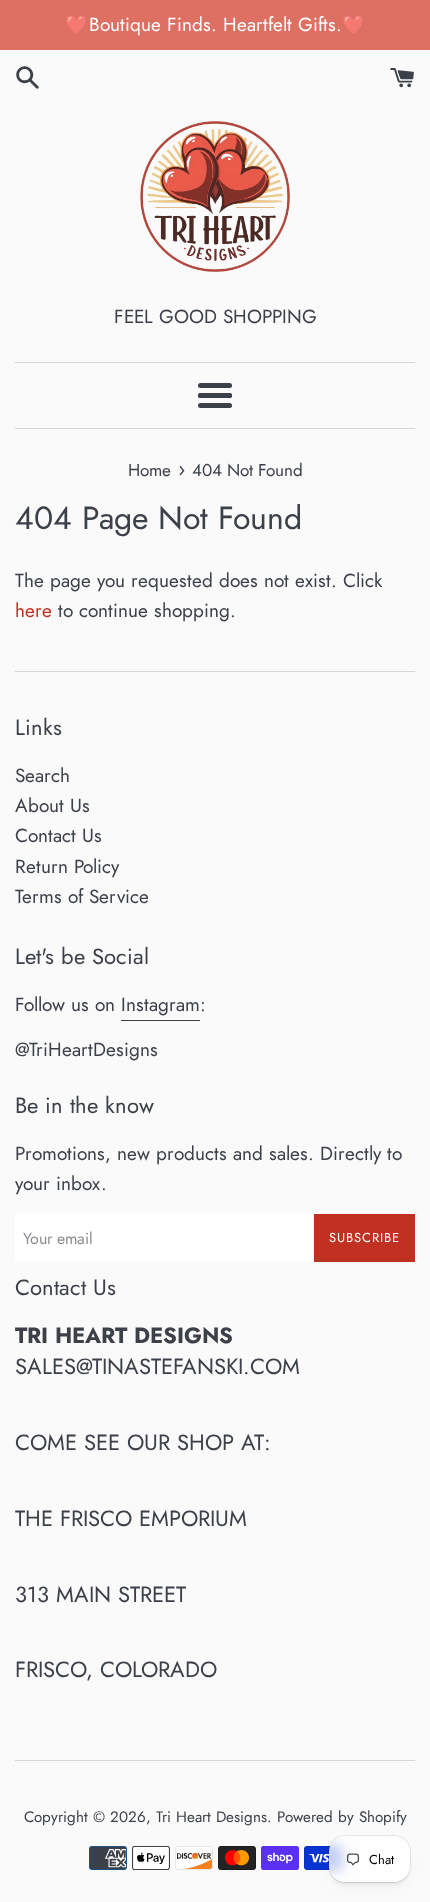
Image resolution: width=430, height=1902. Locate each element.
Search (42, 775)
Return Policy (67, 866)
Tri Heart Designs (211, 1817)
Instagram (160, 1004)
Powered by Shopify (342, 1817)
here (33, 610)
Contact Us (58, 835)
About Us (52, 805)
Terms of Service (82, 896)
